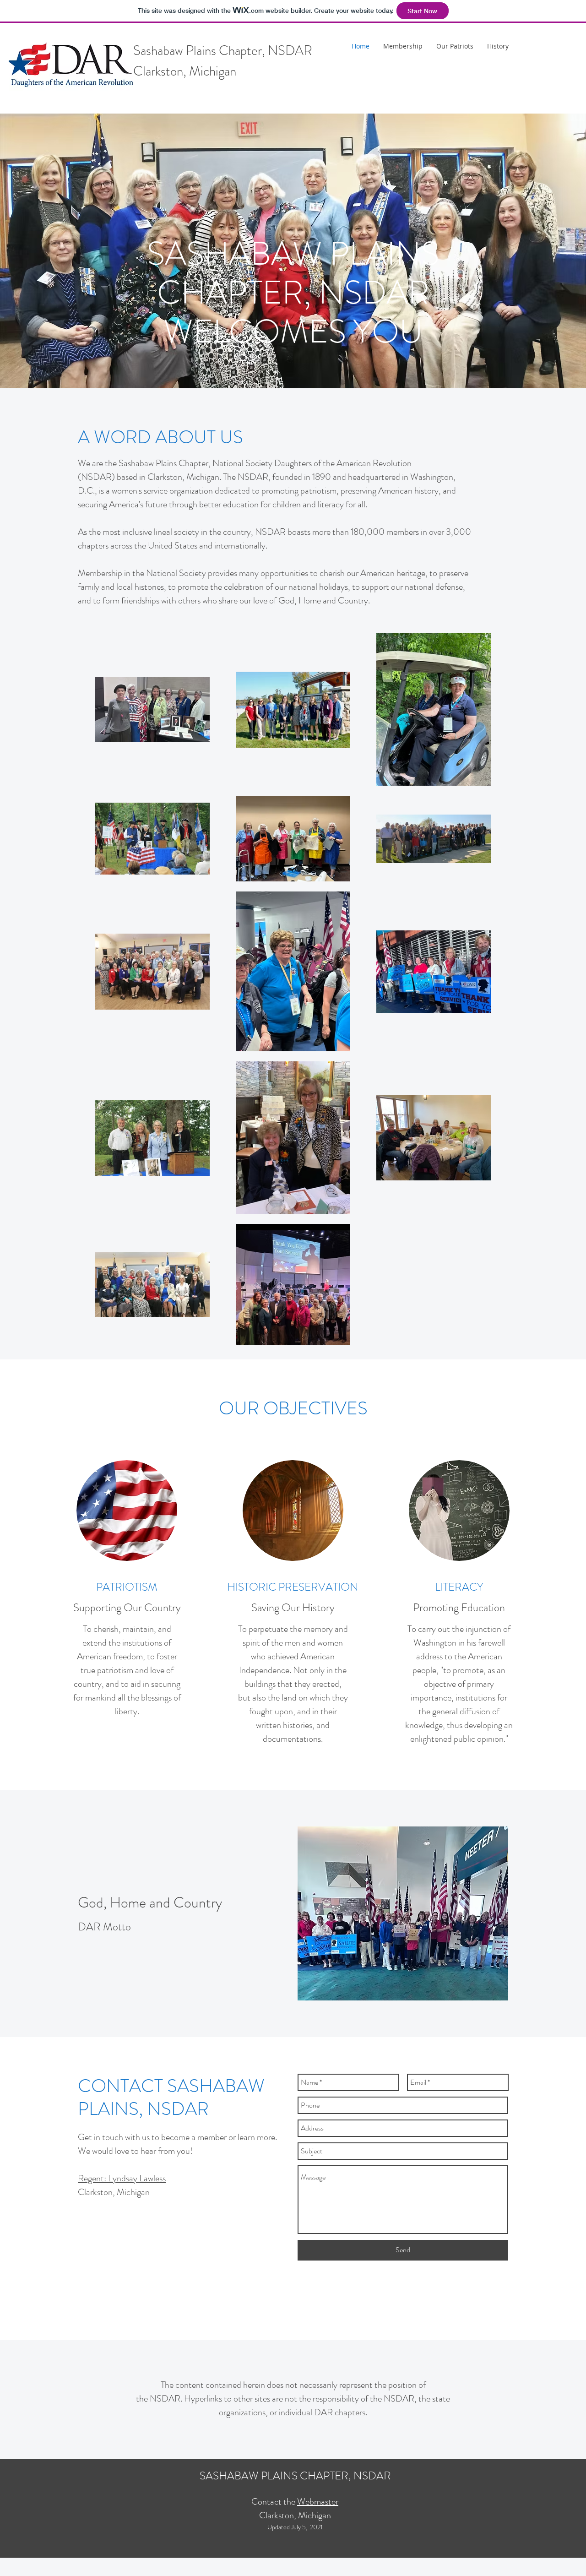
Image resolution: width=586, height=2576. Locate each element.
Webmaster (318, 2502)
